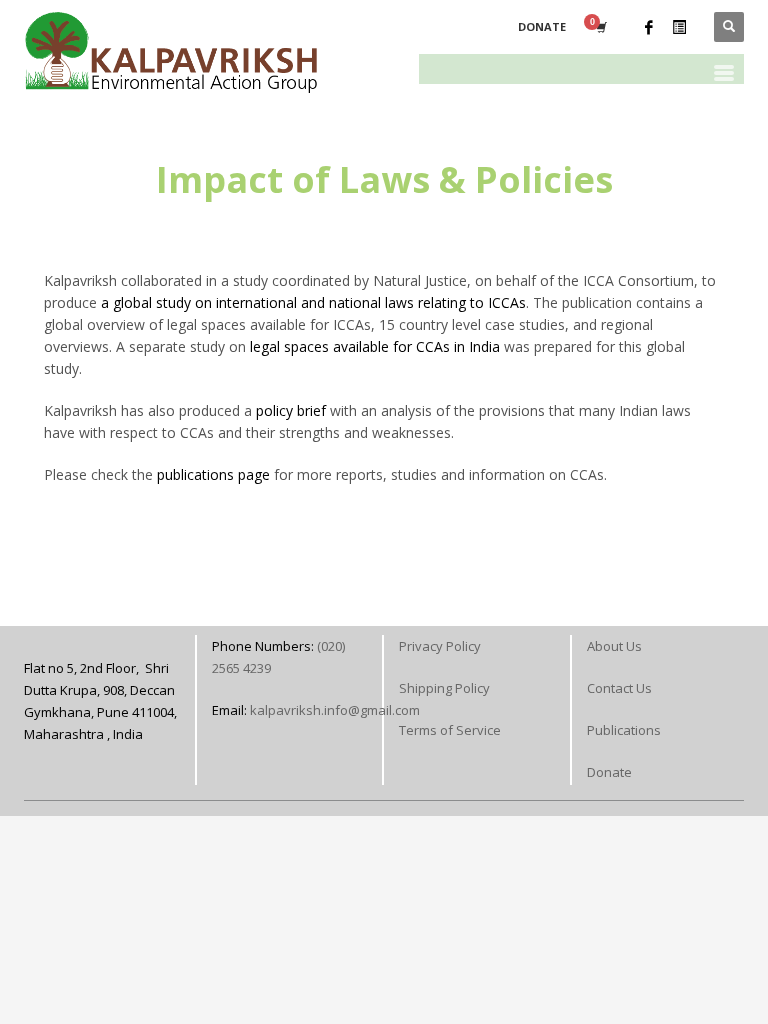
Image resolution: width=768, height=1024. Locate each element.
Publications (624, 730)
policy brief (291, 410)
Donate (609, 772)
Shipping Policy (444, 688)
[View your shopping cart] (600, 27)
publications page (213, 474)
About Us (614, 646)
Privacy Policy (440, 646)
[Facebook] (649, 27)
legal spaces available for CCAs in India (377, 346)
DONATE (542, 26)
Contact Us (619, 688)
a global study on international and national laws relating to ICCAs (313, 302)
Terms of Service (450, 730)
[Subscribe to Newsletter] (679, 27)
